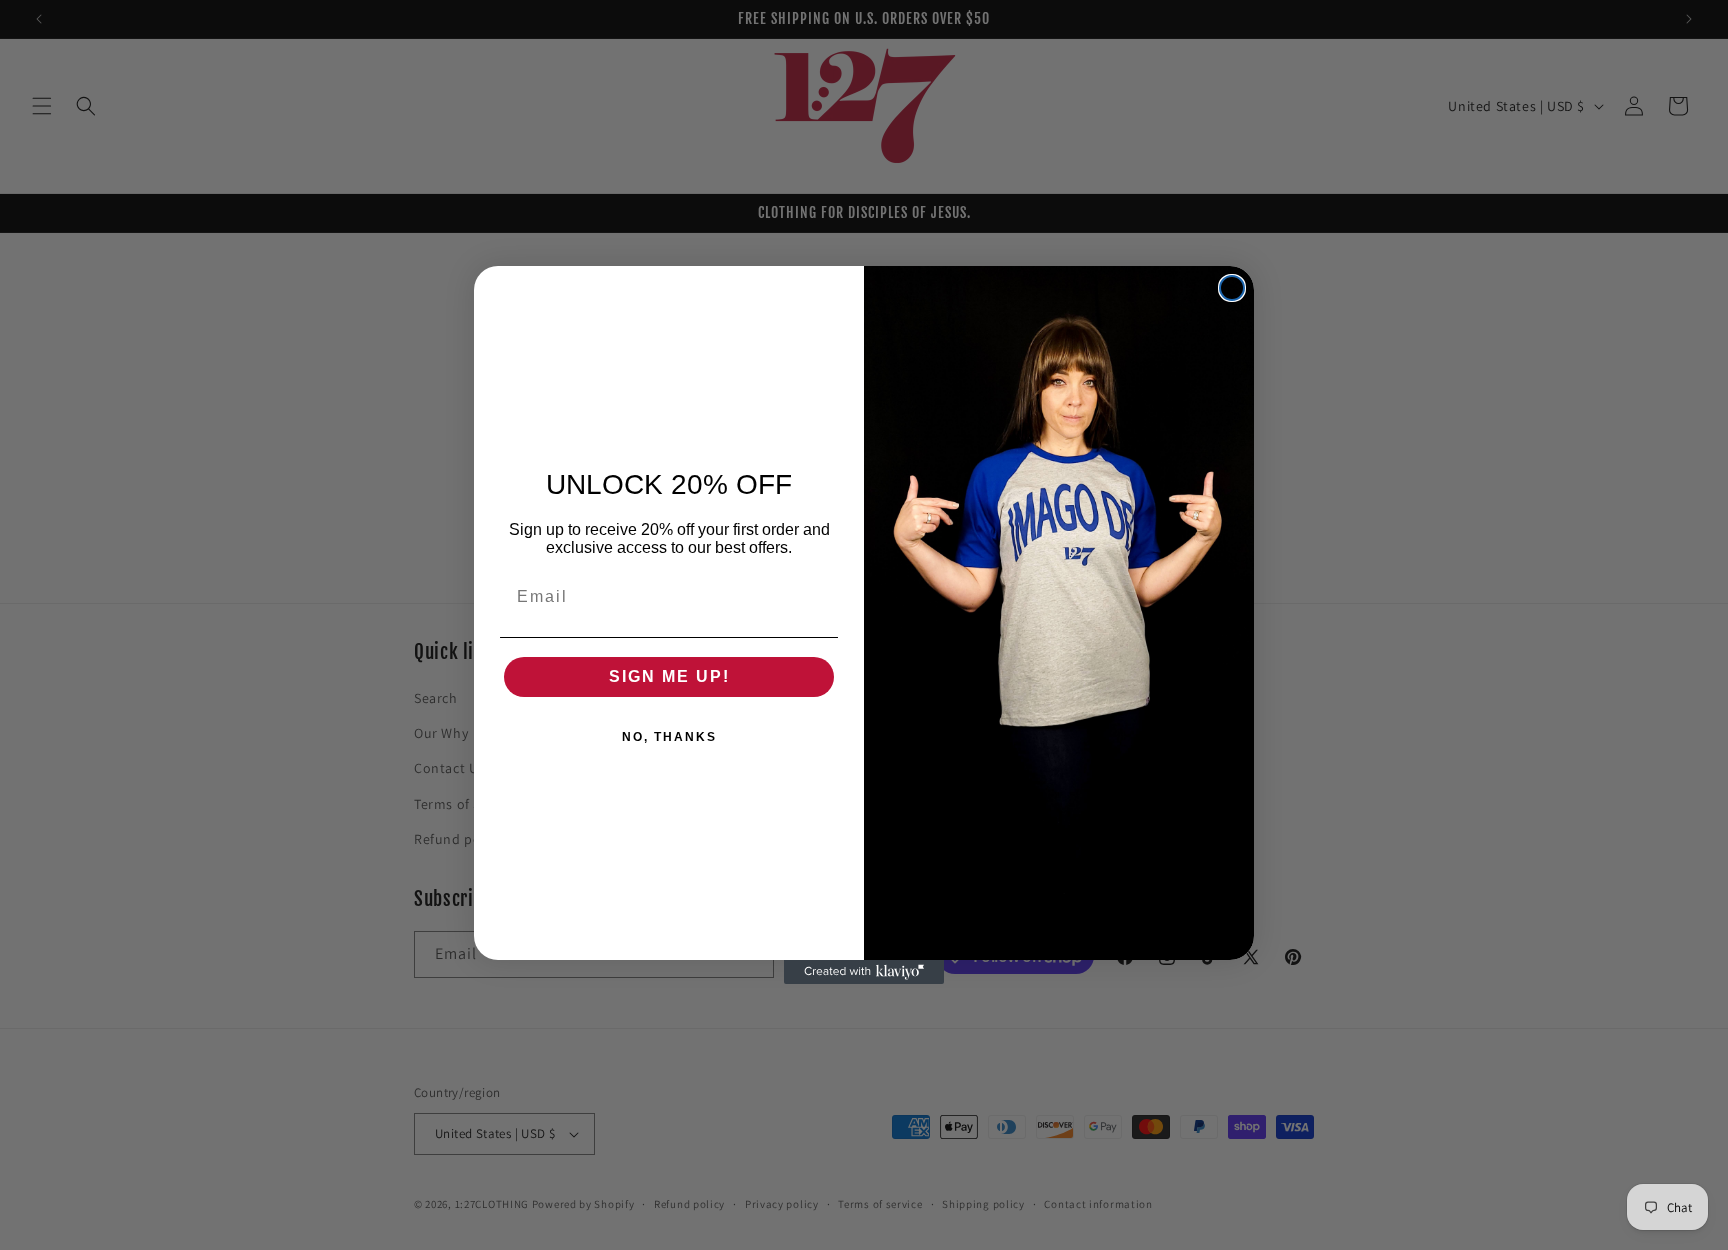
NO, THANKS (669, 737)
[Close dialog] (1232, 288)
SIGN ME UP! (669, 676)
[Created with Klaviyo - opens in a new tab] (864, 972)
